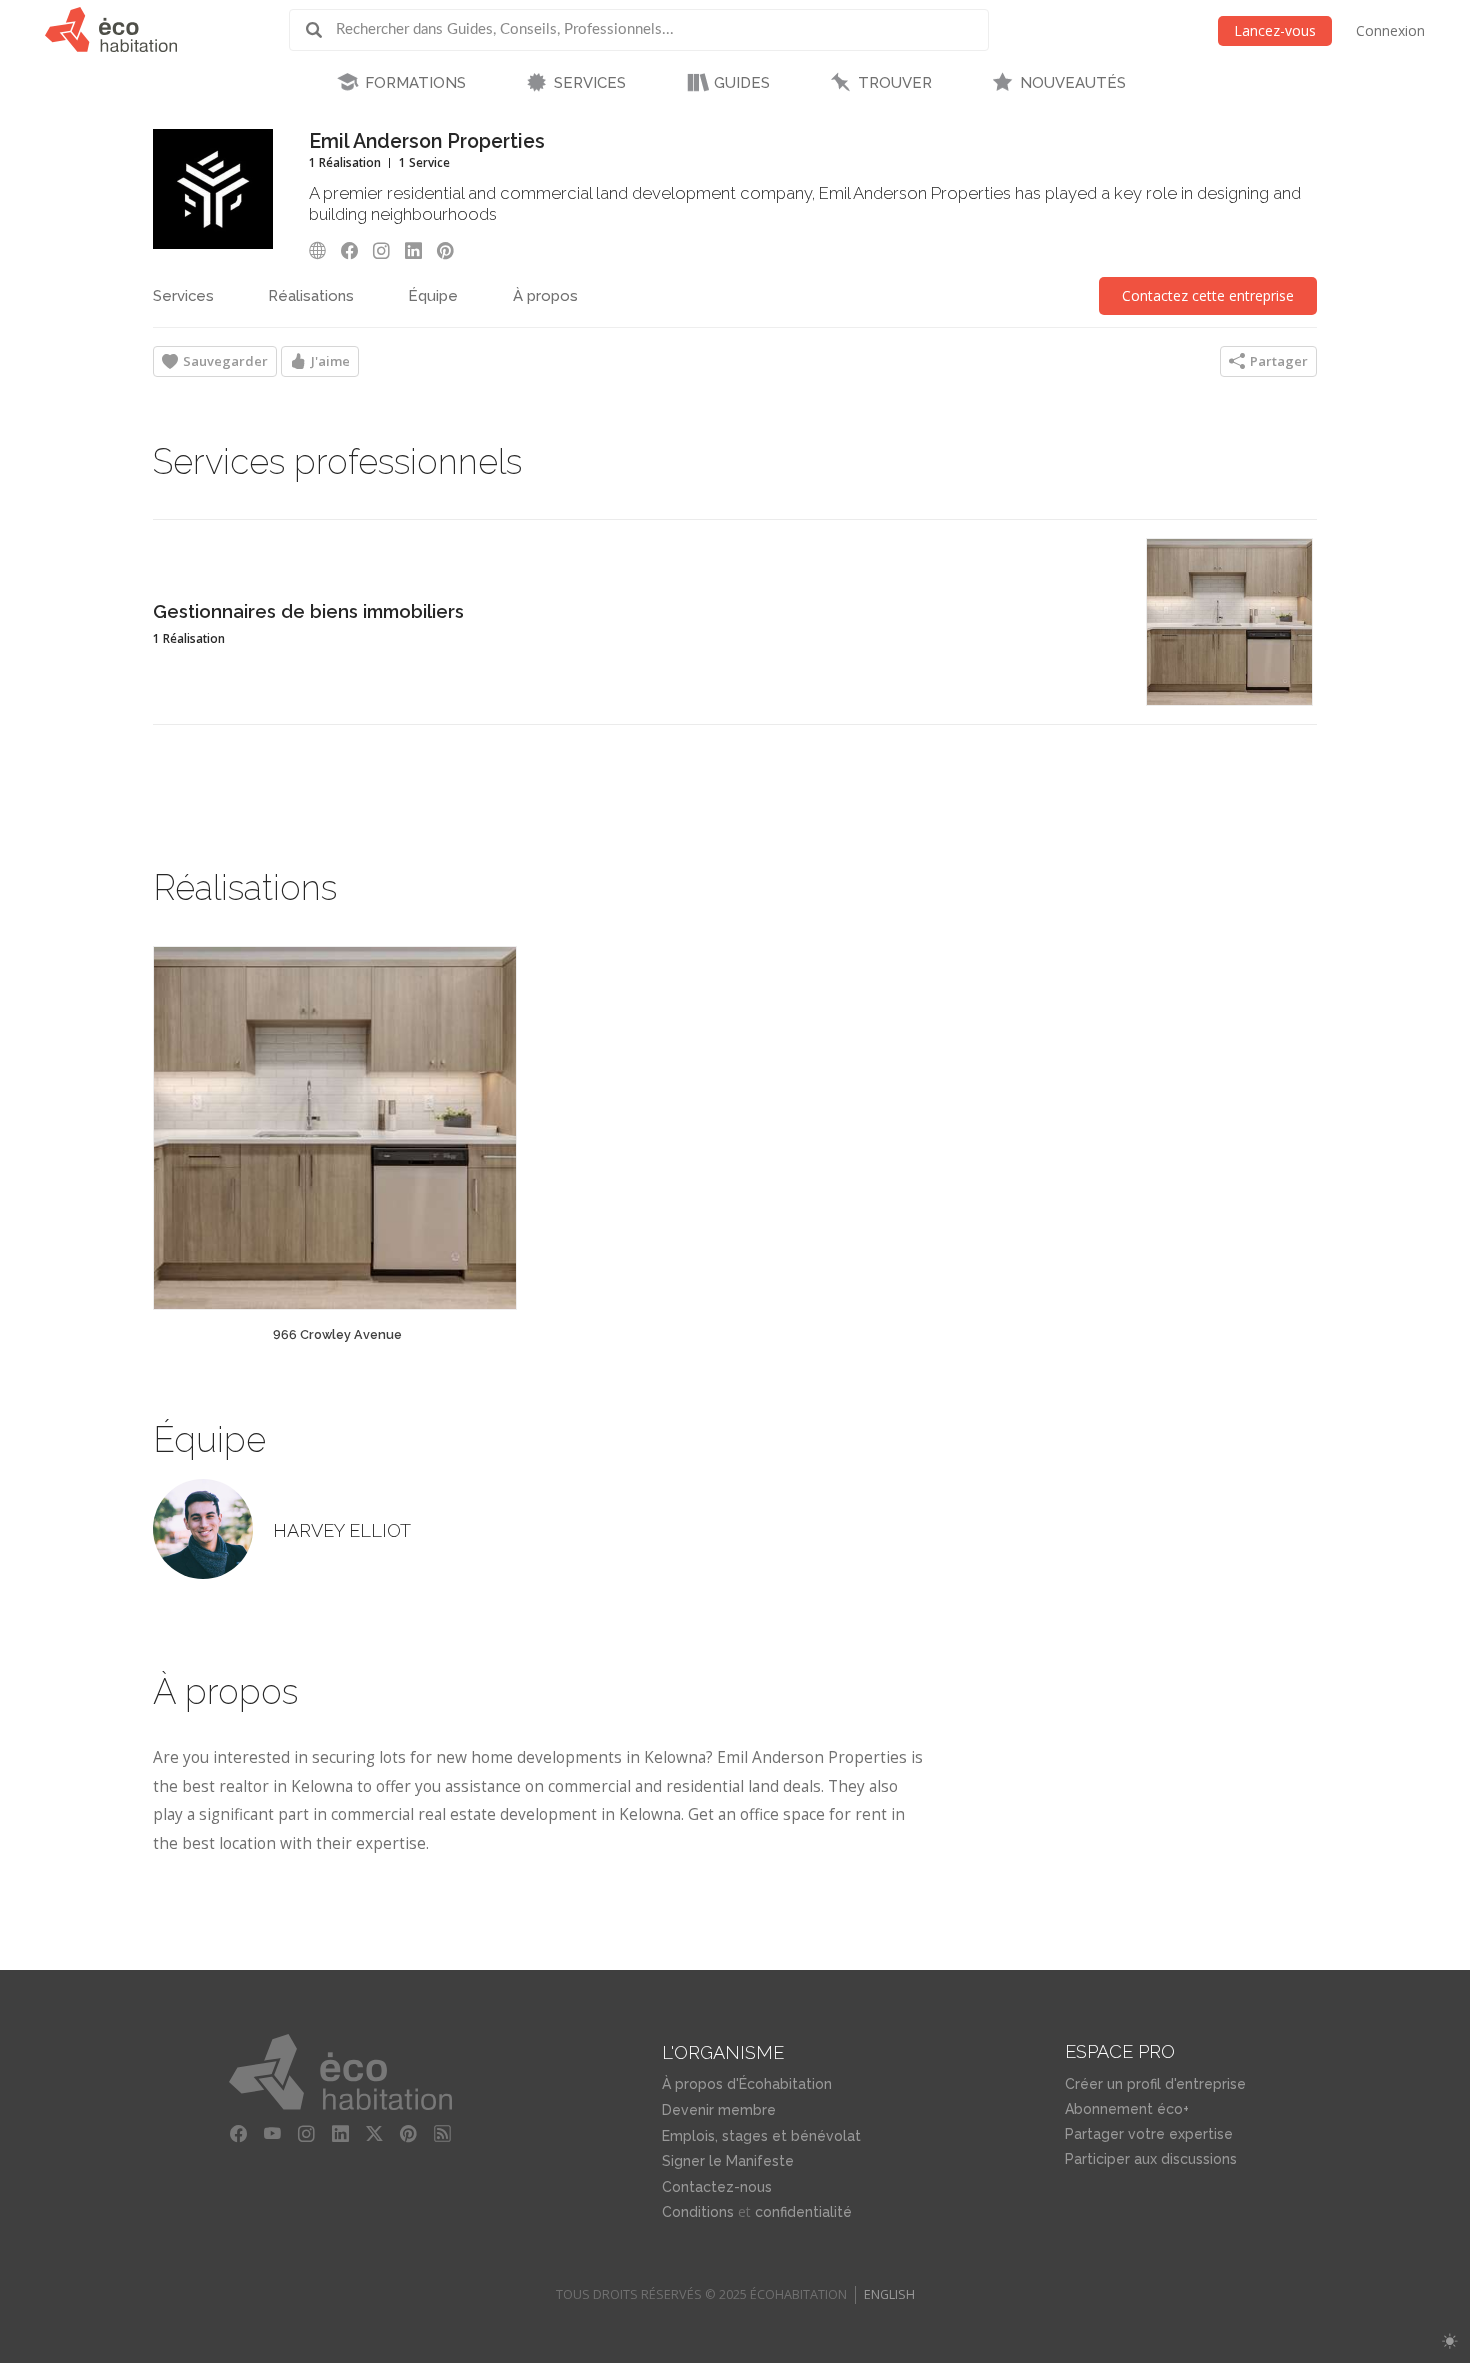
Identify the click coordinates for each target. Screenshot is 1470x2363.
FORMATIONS (415, 83)
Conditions (698, 2212)
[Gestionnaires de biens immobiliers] (1229, 622)
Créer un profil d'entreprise (1155, 2084)
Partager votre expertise (1149, 2134)
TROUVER (895, 83)
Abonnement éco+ (1127, 2109)
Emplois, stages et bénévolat (761, 2136)
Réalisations (311, 296)
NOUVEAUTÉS (1073, 83)
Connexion (1390, 30)
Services (183, 296)
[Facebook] (355, 251)
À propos (545, 296)
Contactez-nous (717, 2187)
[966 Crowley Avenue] (335, 1128)
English (889, 2294)
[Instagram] (387, 251)
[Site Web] (323, 251)
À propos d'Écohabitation (747, 2084)
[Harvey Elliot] (203, 1529)
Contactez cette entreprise (1208, 295)
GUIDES (742, 83)
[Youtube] (273, 2134)
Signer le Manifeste (728, 2161)
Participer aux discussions (1151, 2159)
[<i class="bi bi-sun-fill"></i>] (1449, 2341)
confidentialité (803, 2212)
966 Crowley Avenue (337, 1334)
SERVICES (590, 83)
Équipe (433, 296)
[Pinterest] (451, 251)
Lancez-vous (1275, 30)
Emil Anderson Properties (427, 141)
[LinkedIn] (419, 251)
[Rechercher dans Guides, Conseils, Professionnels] (321, 30)
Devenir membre (719, 2110)
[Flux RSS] (443, 2134)
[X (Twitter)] (375, 2134)
